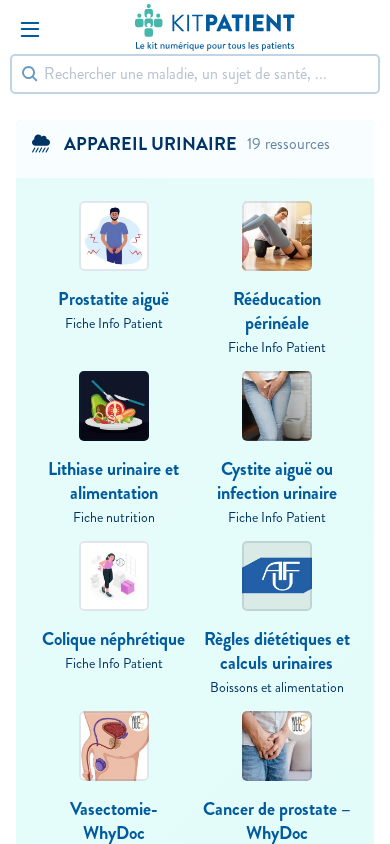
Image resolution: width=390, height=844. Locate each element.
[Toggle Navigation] (30, 29)
